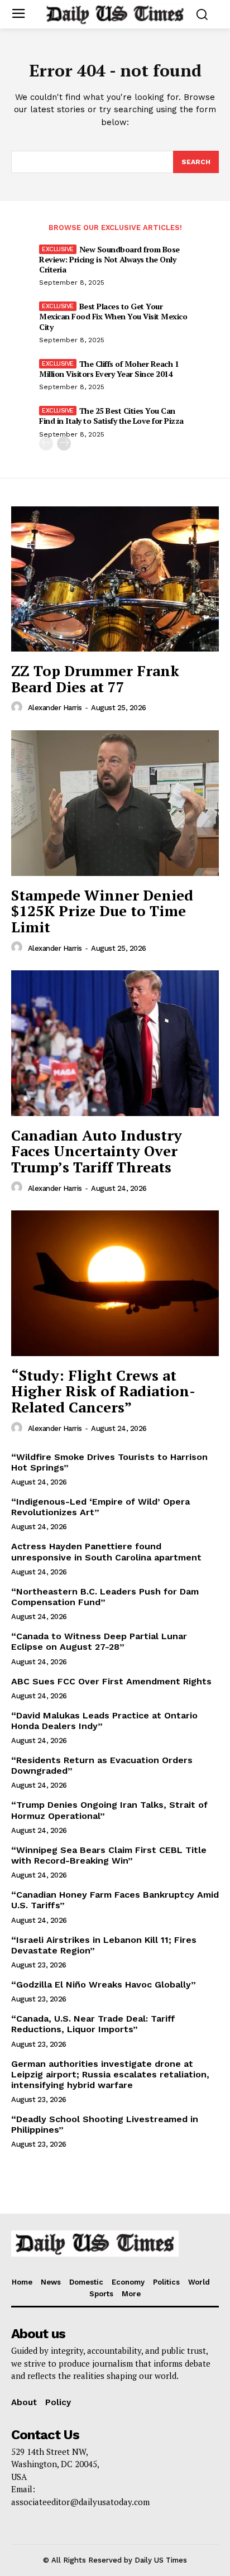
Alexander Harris (55, 708)
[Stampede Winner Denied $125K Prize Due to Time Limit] (115, 803)
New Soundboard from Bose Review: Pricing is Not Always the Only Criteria (109, 259)
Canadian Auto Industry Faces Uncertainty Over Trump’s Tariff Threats (97, 1151)
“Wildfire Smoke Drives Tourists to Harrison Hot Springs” (109, 1462)
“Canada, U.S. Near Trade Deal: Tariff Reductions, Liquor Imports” (93, 2024)
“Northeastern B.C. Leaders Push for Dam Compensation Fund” (105, 1597)
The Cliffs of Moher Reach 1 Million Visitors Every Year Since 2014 (109, 369)
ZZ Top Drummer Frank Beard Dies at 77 (95, 679)
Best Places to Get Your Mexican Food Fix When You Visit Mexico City (113, 316)
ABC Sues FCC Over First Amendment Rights (111, 1681)
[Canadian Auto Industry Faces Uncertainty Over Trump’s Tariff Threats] (115, 1043)
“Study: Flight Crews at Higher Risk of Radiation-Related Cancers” (103, 1391)
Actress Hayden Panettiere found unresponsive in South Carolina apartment (106, 1552)
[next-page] (64, 444)
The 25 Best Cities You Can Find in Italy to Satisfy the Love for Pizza (111, 416)
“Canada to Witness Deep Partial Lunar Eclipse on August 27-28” (99, 1641)
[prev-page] (46, 444)
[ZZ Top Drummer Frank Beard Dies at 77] (115, 579)
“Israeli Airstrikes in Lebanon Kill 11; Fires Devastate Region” (104, 1945)
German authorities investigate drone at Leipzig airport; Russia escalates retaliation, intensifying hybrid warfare (110, 2074)
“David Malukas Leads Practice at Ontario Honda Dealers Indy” (104, 1721)
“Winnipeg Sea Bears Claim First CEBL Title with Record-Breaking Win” (109, 1855)
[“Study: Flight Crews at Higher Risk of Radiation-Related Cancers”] (115, 1283)
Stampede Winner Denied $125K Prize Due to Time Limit (102, 911)
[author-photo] (18, 707)
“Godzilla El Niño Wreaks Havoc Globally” (104, 1984)
